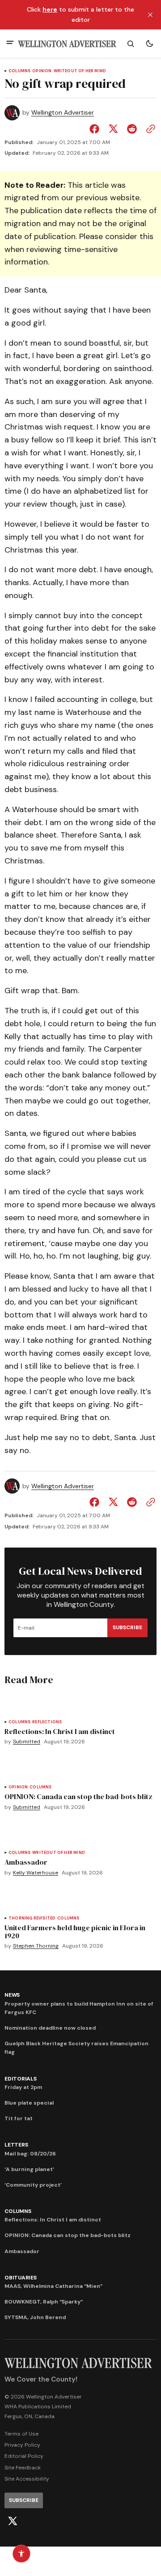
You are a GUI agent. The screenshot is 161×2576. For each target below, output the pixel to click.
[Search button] (131, 44)
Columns (19, 71)
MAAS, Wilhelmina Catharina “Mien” (53, 2286)
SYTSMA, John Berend (35, 2317)
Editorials (21, 2079)
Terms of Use (21, 2434)
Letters (16, 2145)
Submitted (27, 1742)
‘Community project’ (33, 2185)
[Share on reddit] (132, 129)
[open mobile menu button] (10, 43)
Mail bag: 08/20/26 (30, 2154)
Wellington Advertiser (63, 113)
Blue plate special (29, 2103)
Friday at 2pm (23, 2087)
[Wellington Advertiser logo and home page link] (67, 44)
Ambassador (22, 2251)
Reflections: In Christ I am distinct (53, 2220)
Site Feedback (23, 2468)
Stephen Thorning (36, 1946)
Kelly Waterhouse (36, 1873)
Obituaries (21, 2278)
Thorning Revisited (32, 1918)
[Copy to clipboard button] (149, 129)
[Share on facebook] (96, 129)
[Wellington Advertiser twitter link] (13, 2521)
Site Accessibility (27, 2479)
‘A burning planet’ (29, 2169)
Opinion (42, 71)
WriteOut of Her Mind (80, 71)
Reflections (47, 1722)
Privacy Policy (22, 2445)
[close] (150, 15)
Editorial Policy (24, 2456)
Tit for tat (19, 2118)
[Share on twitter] (113, 129)
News (12, 1995)
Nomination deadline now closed (50, 2028)
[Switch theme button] (149, 44)
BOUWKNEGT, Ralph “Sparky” (44, 2302)
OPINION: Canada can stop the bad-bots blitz (68, 2235)
